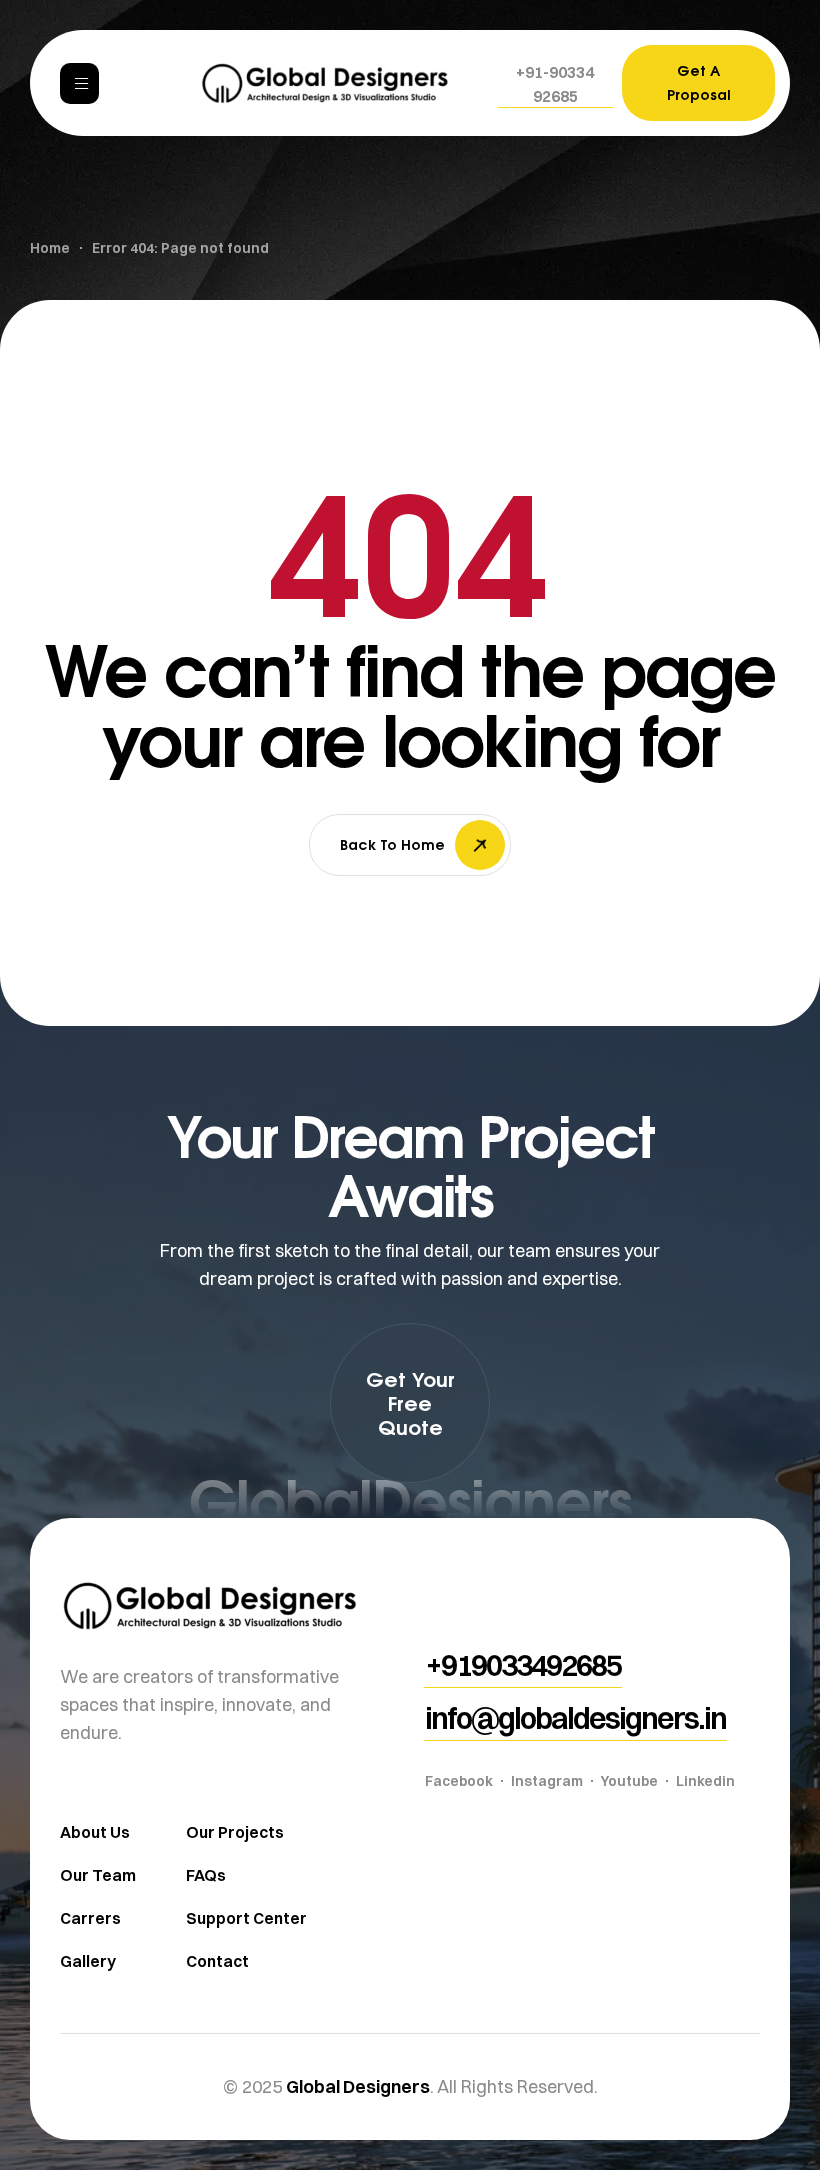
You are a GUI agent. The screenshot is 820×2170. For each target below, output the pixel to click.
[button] (555, 84)
